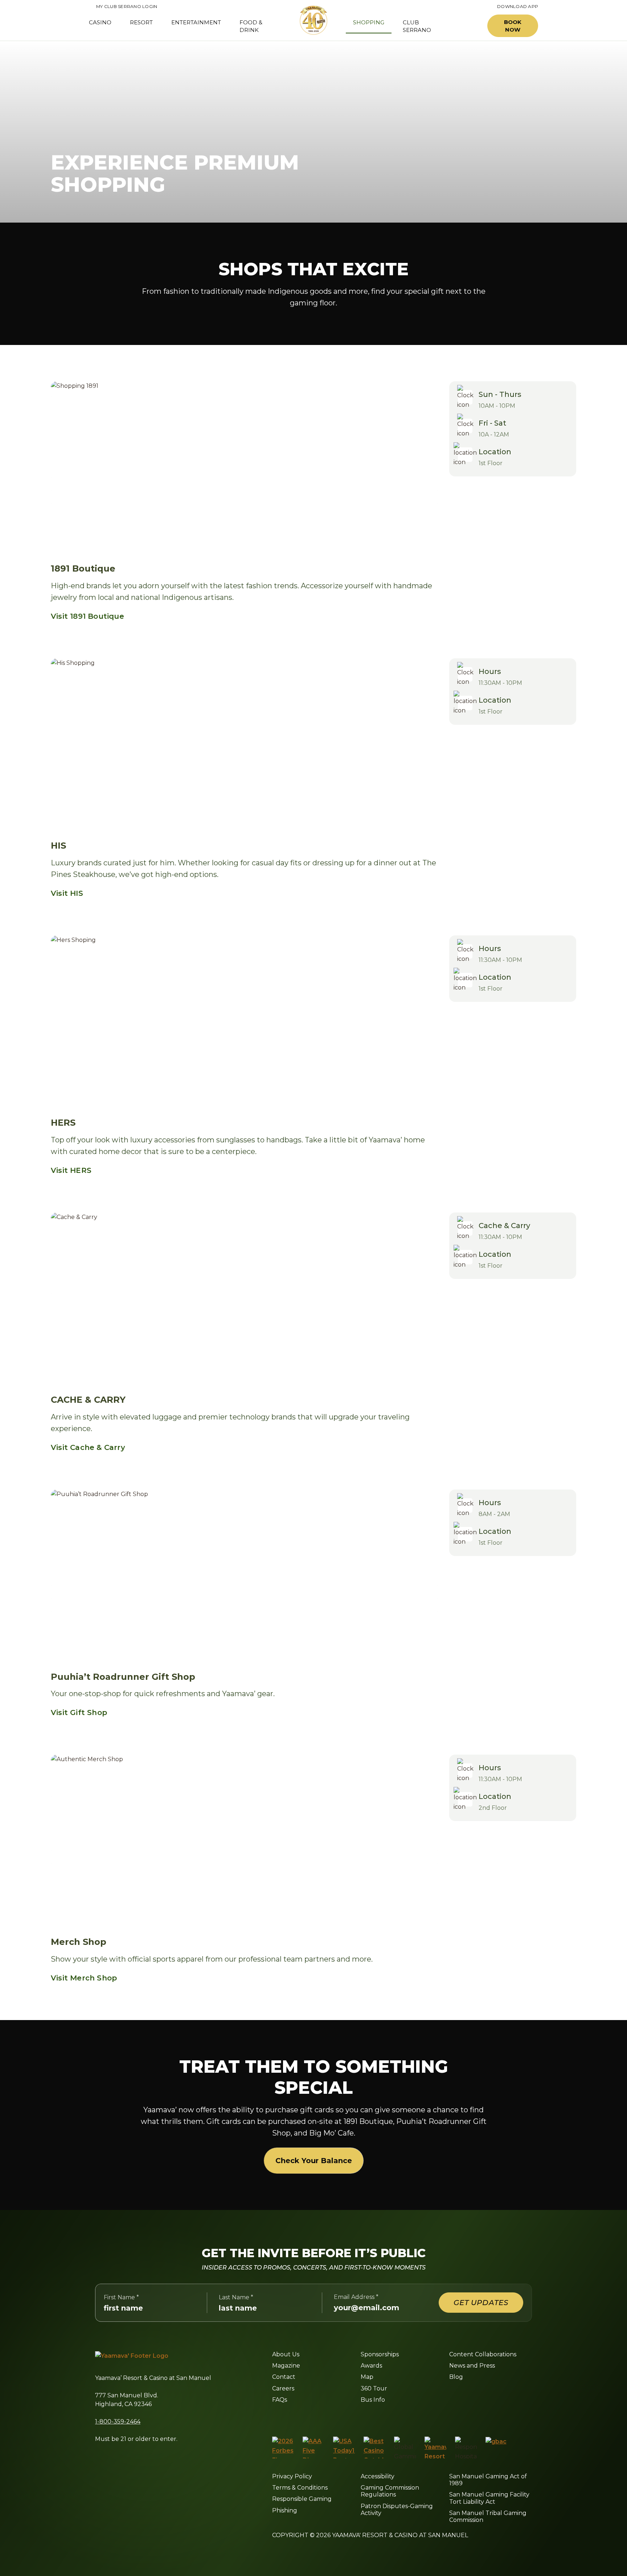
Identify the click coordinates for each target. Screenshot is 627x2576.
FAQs (280, 2400)
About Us (286, 2354)
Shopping (369, 22)
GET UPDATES (481, 2303)
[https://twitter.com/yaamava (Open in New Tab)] (324, 2418)
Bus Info (373, 2400)
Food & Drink (251, 26)
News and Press (472, 2366)
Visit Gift (79, 1712)
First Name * (121, 2297)
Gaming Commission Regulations (390, 2491)
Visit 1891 (87, 616)
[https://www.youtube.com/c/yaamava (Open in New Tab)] (342, 2418)
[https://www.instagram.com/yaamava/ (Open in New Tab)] (290, 2418)
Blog (456, 2377)
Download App (518, 7)
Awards (371, 2366)
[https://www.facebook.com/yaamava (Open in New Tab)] (275, 2418)
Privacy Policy (292, 2476)
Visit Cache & (88, 1447)
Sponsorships (380, 2354)
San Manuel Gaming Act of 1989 (488, 2480)
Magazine (286, 2366)
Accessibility (378, 2476)
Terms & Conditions (300, 2488)
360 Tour (374, 2388)
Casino (100, 22)
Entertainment (196, 22)
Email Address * (356, 2297)
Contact (284, 2377)
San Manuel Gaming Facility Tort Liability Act (489, 2498)
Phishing (285, 2510)
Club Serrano (417, 26)
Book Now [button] (513, 26)
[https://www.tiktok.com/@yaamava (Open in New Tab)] (359, 2418)
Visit (67, 893)
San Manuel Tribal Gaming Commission (488, 2516)
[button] (465, 26)
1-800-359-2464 (118, 2421)
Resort (141, 22)
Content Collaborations (483, 2354)
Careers (283, 2388)
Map (367, 2377)
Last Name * (236, 2297)
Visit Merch (84, 1978)
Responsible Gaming (302, 2499)
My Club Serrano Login (123, 7)
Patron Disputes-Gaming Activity (397, 2510)
